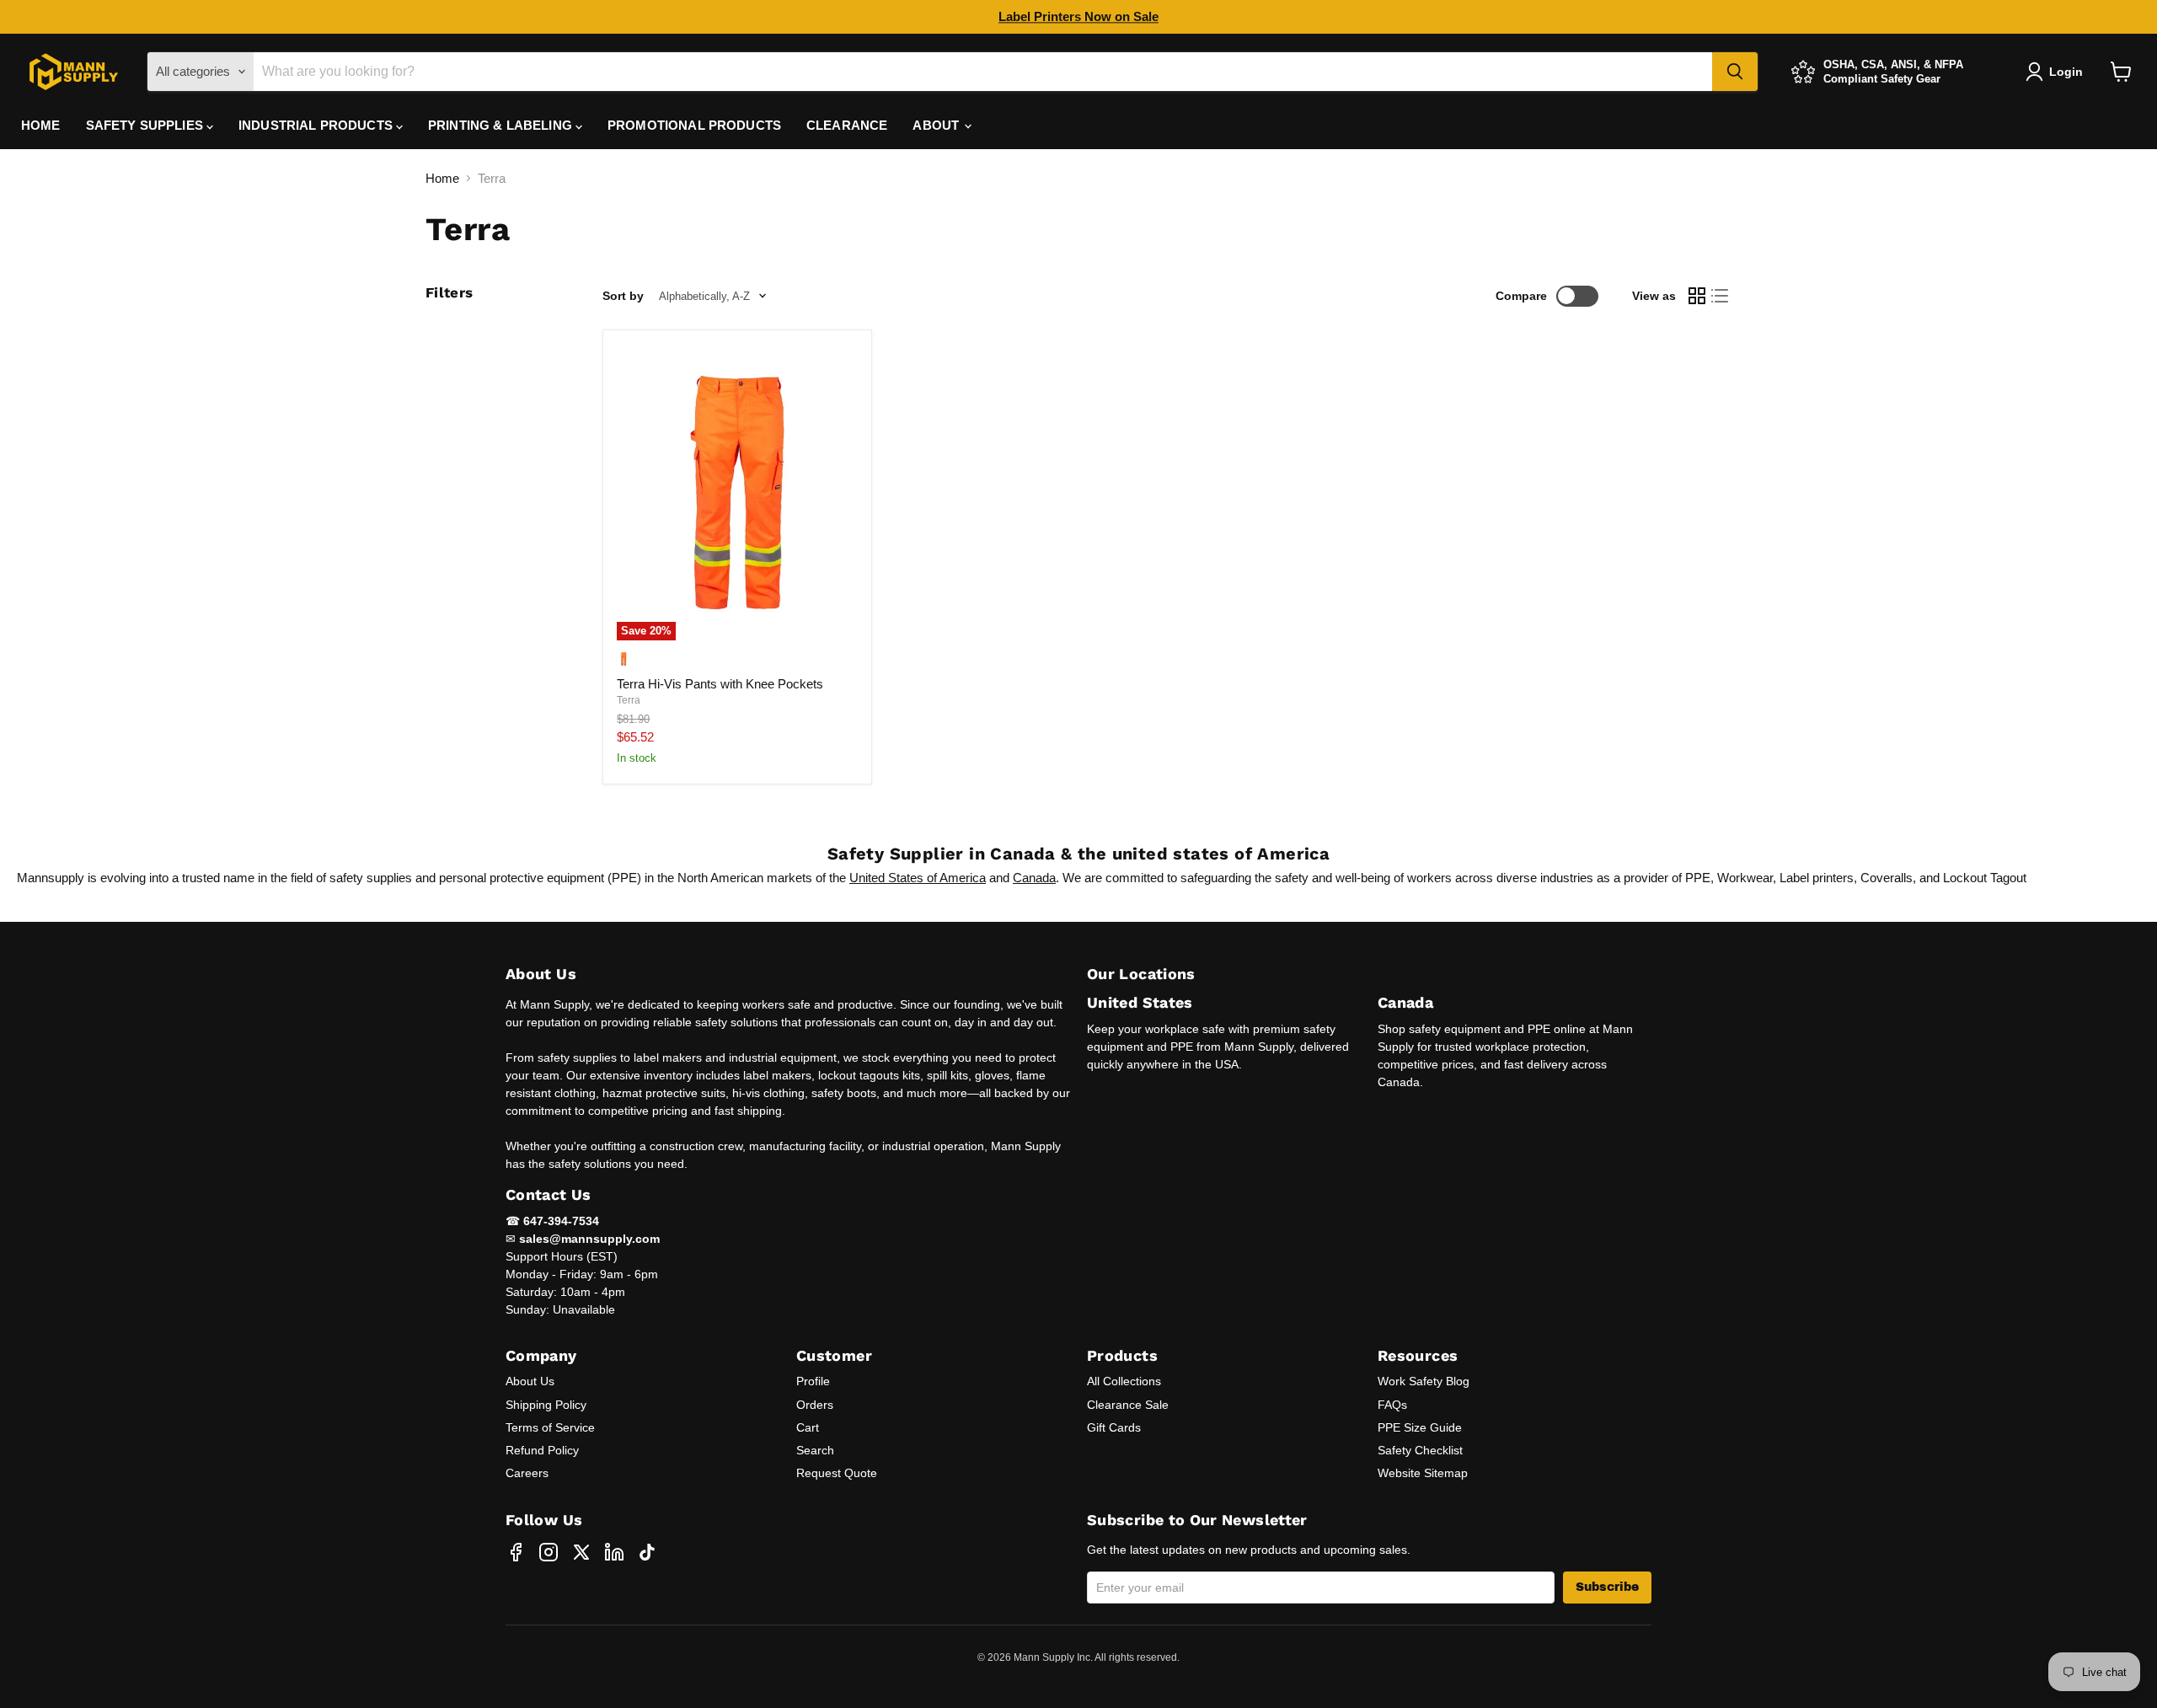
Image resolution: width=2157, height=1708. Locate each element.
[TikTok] (647, 1552)
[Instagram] (549, 1552)
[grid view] (1697, 297)
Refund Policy (542, 1450)
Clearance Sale (1128, 1405)
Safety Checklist (1420, 1450)
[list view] (1721, 297)
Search (815, 1450)
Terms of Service (550, 1427)
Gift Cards (1114, 1427)
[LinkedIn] (614, 1552)
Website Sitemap (1423, 1473)
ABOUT (937, 125)
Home (442, 178)
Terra (629, 700)
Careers (527, 1473)
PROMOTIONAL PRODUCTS (694, 125)
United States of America (918, 878)
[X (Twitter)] (581, 1552)
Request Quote (837, 1473)
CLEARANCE (847, 125)
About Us (530, 1381)
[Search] (1735, 72)
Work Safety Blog (1424, 1381)
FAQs (1392, 1405)
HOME (41, 125)
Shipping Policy (546, 1405)
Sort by (623, 296)
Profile (813, 1381)
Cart (808, 1427)
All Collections (1124, 1381)
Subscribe (1607, 1587)
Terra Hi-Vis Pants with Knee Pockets (720, 684)
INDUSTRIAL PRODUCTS (317, 125)
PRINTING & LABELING (502, 125)
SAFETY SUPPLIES (146, 125)
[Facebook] (516, 1552)
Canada (1034, 878)
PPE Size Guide (1420, 1427)
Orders (815, 1405)
